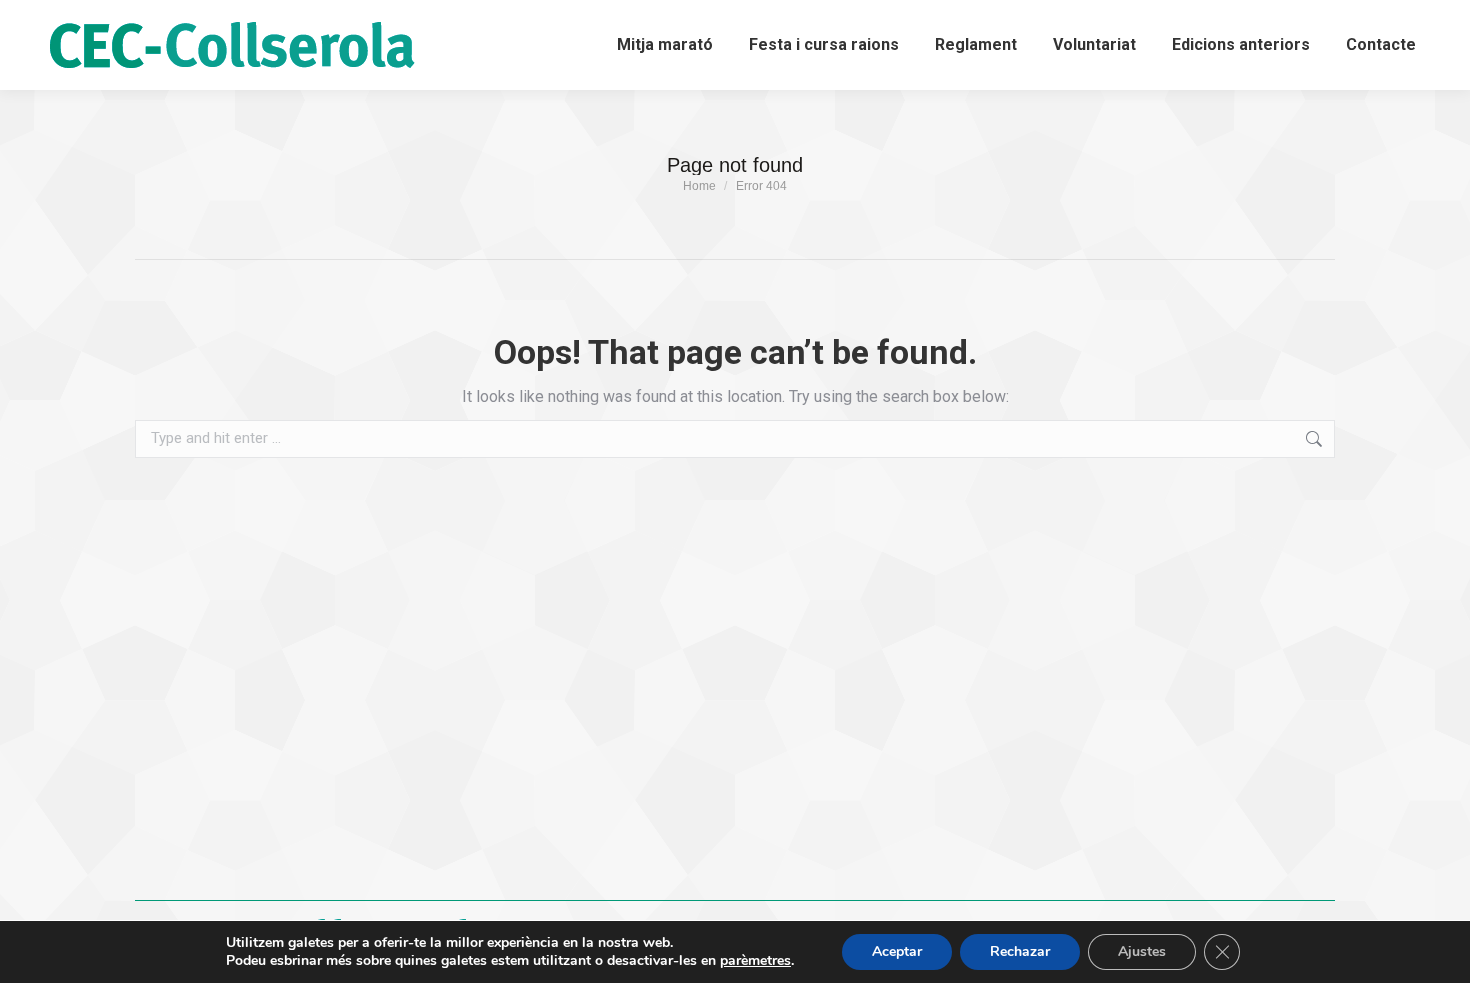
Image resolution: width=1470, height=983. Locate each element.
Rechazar (1020, 951)
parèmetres (755, 961)
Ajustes (1142, 951)
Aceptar (897, 951)
